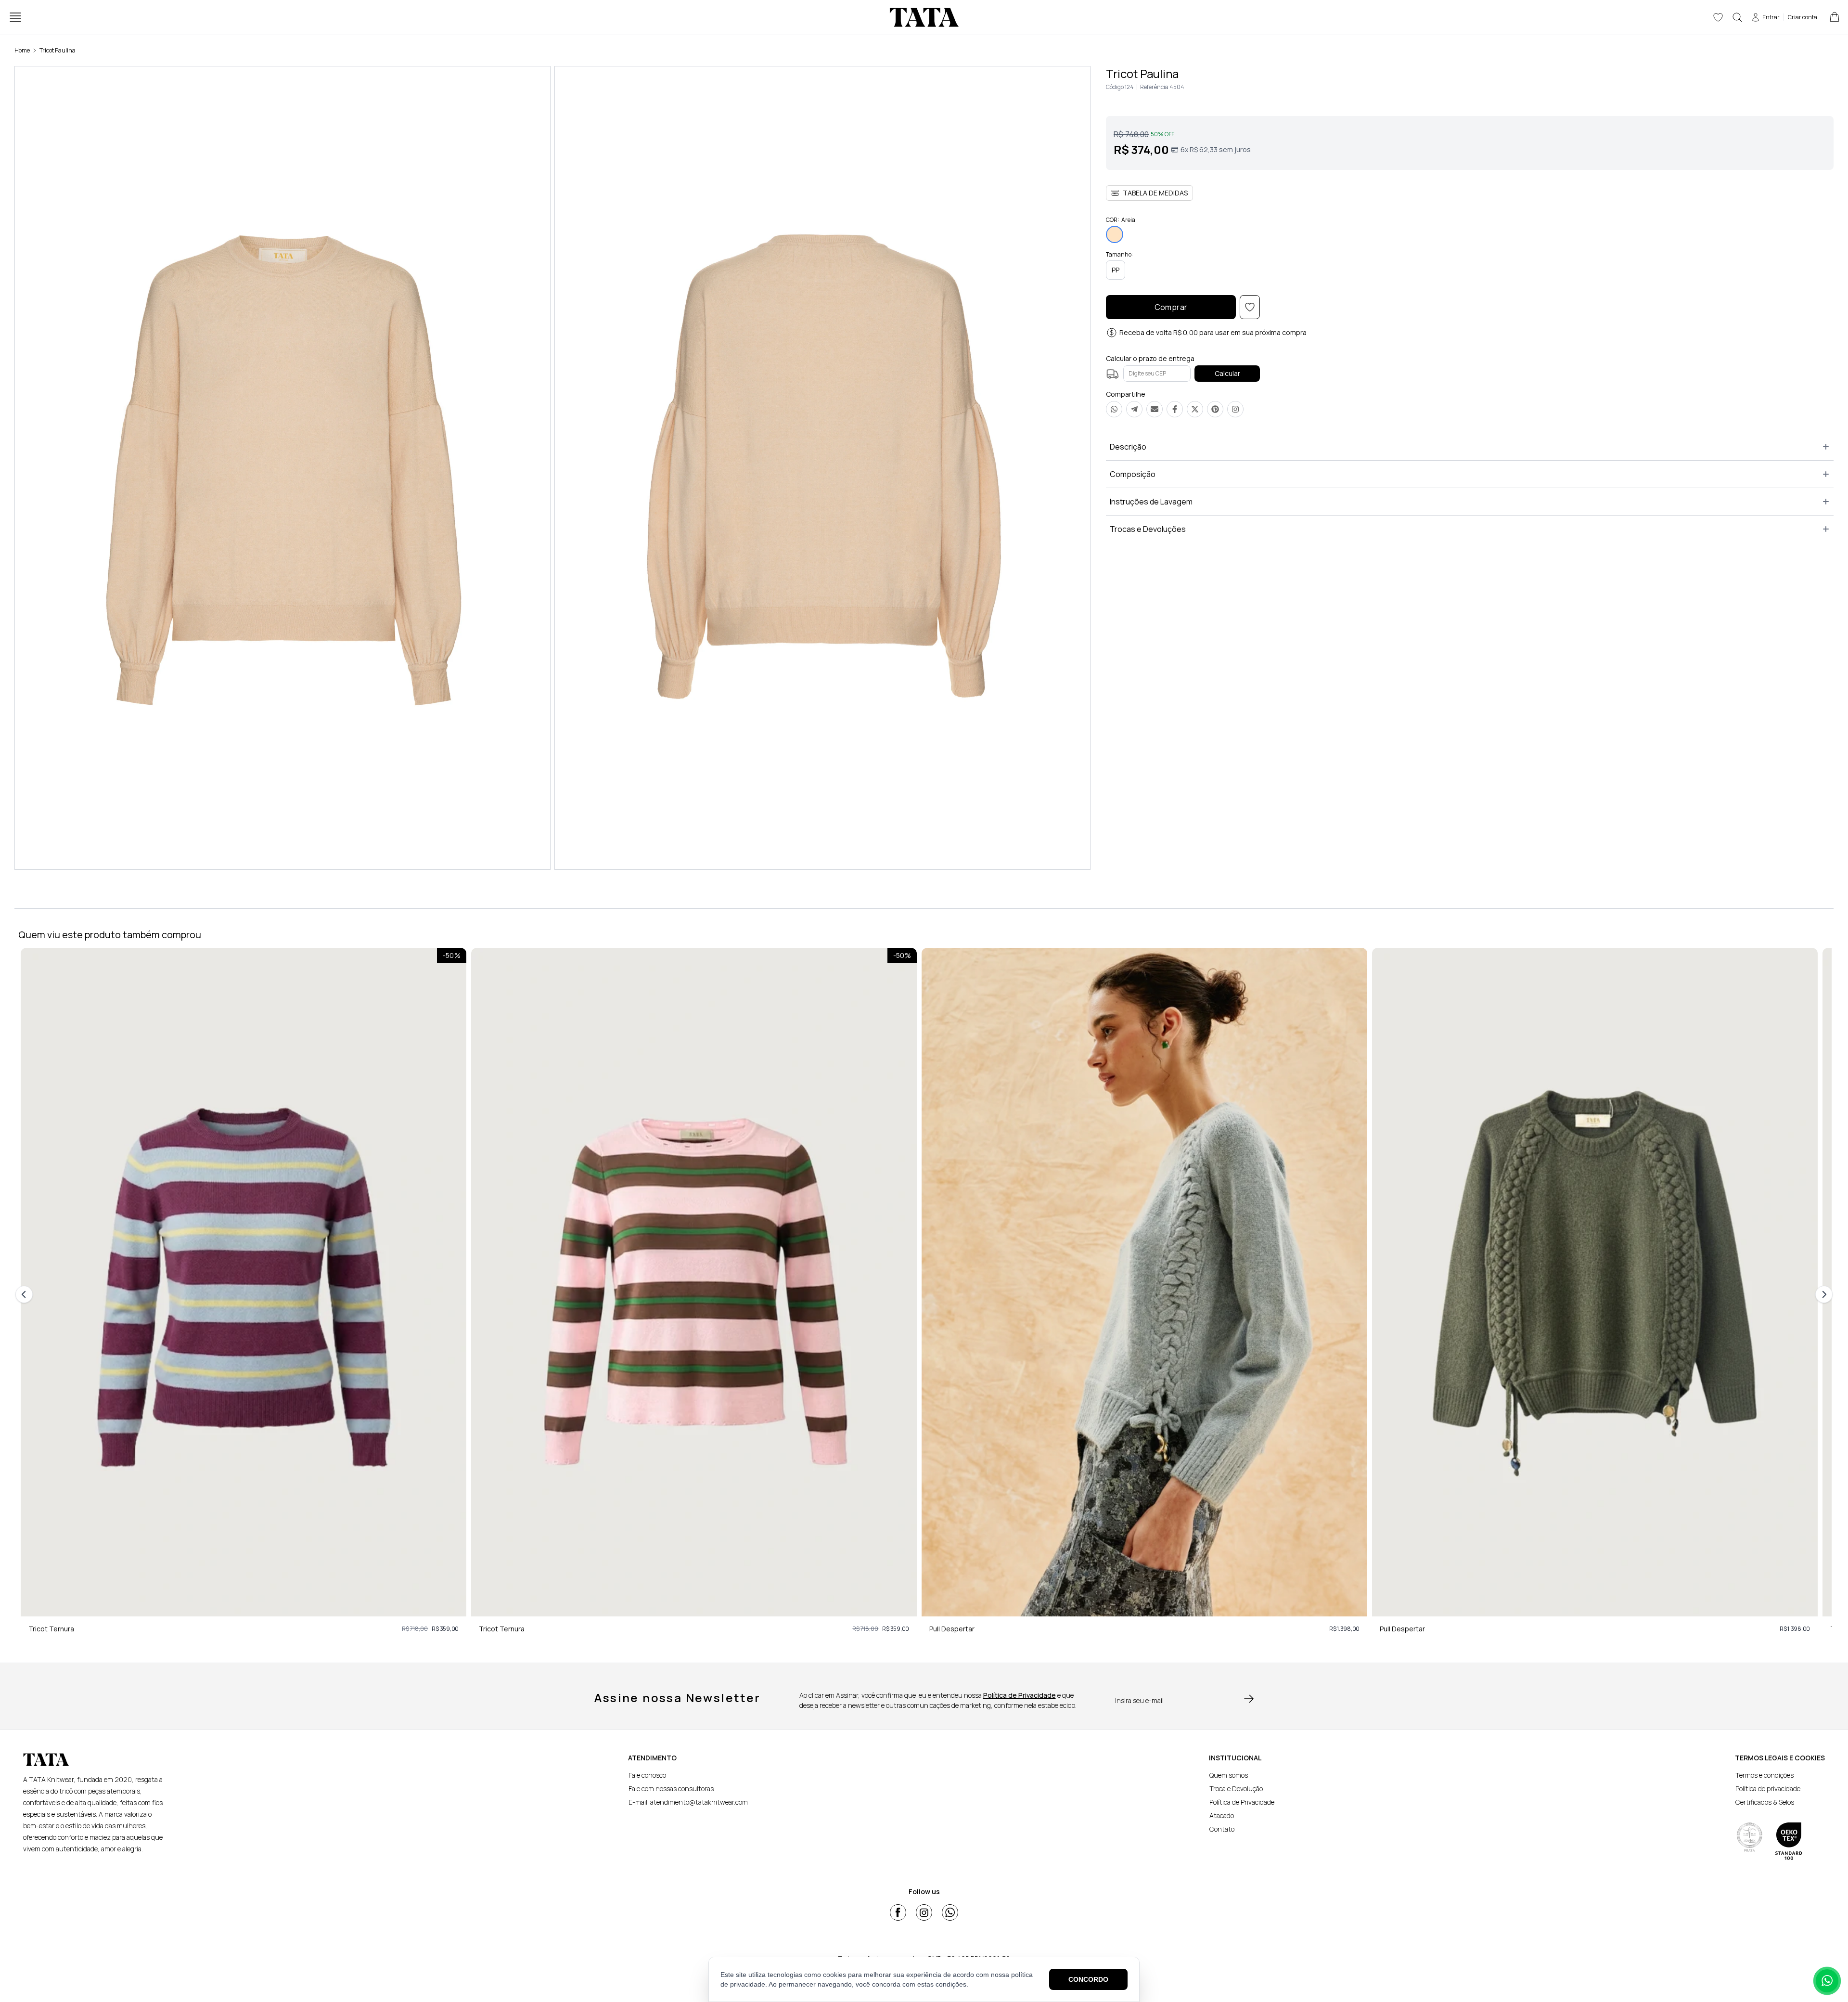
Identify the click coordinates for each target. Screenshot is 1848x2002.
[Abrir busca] (1737, 17)
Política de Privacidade (1020, 1695)
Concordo (1088, 1979)
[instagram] (924, 1912)
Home (22, 50)
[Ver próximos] (1822, 1294)
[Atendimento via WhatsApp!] (1827, 1981)
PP (1116, 270)
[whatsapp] (950, 1912)
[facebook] (898, 1912)
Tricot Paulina (58, 50)
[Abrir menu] (15, 17)
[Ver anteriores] (26, 1294)
